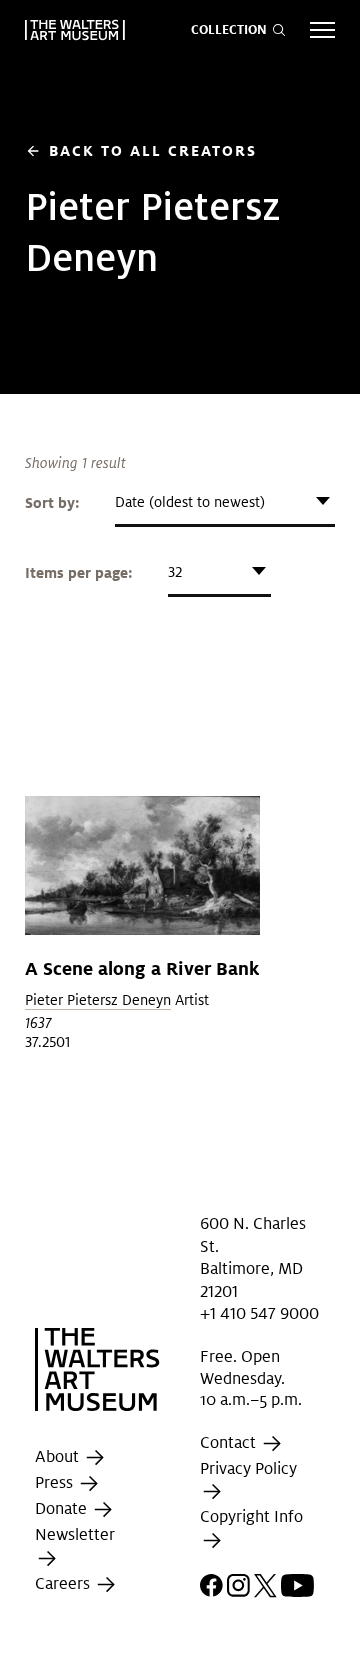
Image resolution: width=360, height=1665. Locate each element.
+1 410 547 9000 (259, 1313)
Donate (63, 1509)
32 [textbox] (175, 572)
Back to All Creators (141, 150)
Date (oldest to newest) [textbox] (190, 502)
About (59, 1457)
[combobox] (225, 502)
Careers (64, 1583)
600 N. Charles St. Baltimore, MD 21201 (253, 1257)
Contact (230, 1442)
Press (56, 1483)
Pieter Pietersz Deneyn (98, 1000)
